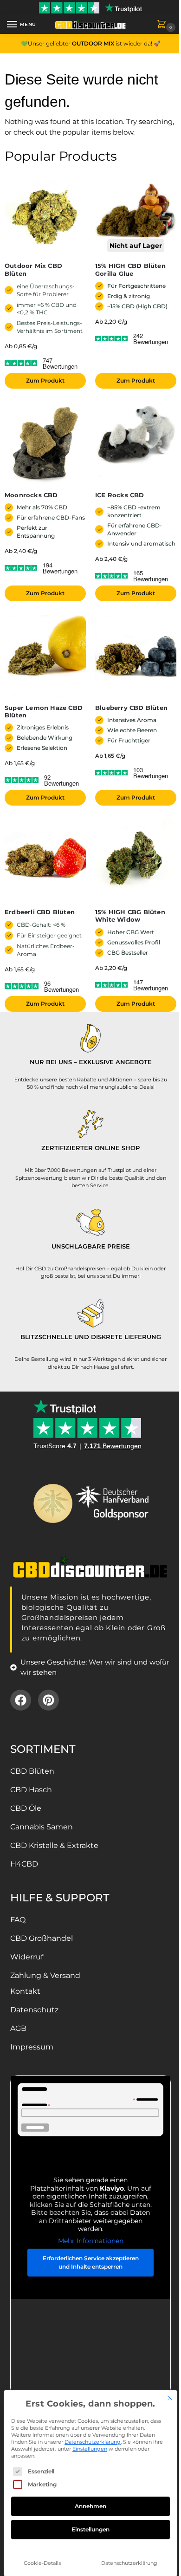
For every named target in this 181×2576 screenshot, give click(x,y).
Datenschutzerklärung (93, 2442)
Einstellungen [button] (90, 2449)
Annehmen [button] (90, 2506)
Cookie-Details (42, 2563)
